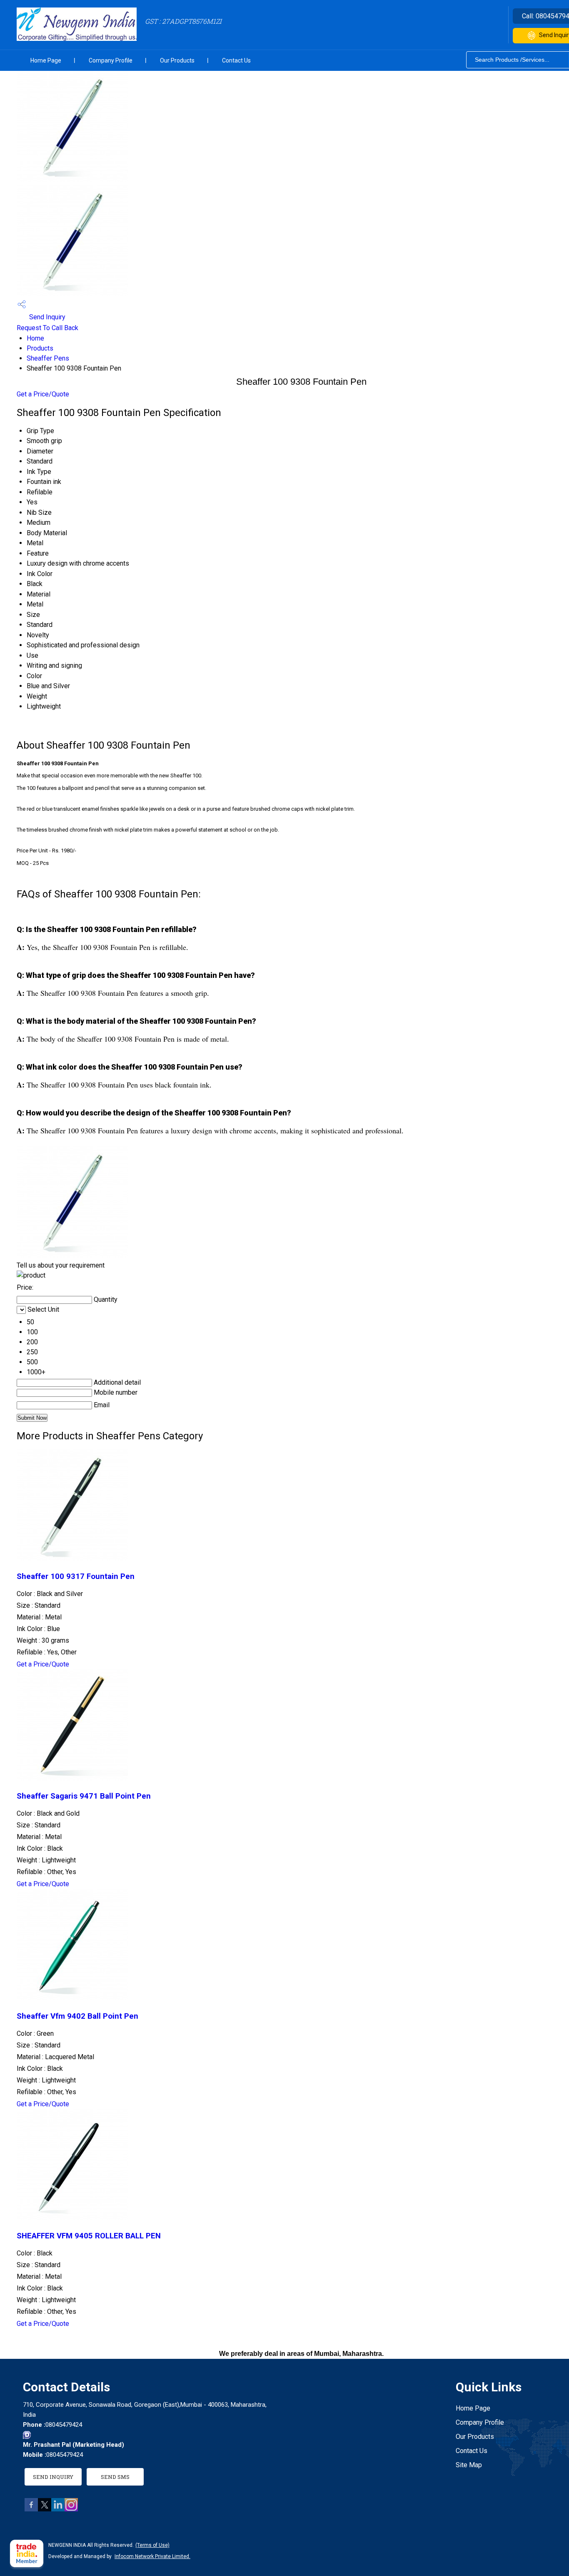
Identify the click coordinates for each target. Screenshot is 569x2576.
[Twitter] (45, 2509)
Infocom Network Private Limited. (152, 2556)
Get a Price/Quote (43, 394)
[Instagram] (71, 2509)
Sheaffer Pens (48, 358)
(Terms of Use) (152, 2545)
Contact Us (236, 60)
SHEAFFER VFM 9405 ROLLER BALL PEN (89, 2236)
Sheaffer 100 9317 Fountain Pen (76, 1576)
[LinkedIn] (58, 2509)
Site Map (469, 2465)
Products (40, 348)
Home (35, 338)
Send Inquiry (46, 317)
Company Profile (111, 60)
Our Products (177, 60)
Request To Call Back (47, 328)
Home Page (46, 60)
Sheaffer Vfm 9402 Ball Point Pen (77, 2016)
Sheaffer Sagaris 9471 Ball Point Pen (84, 1796)
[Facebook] (31, 2509)
